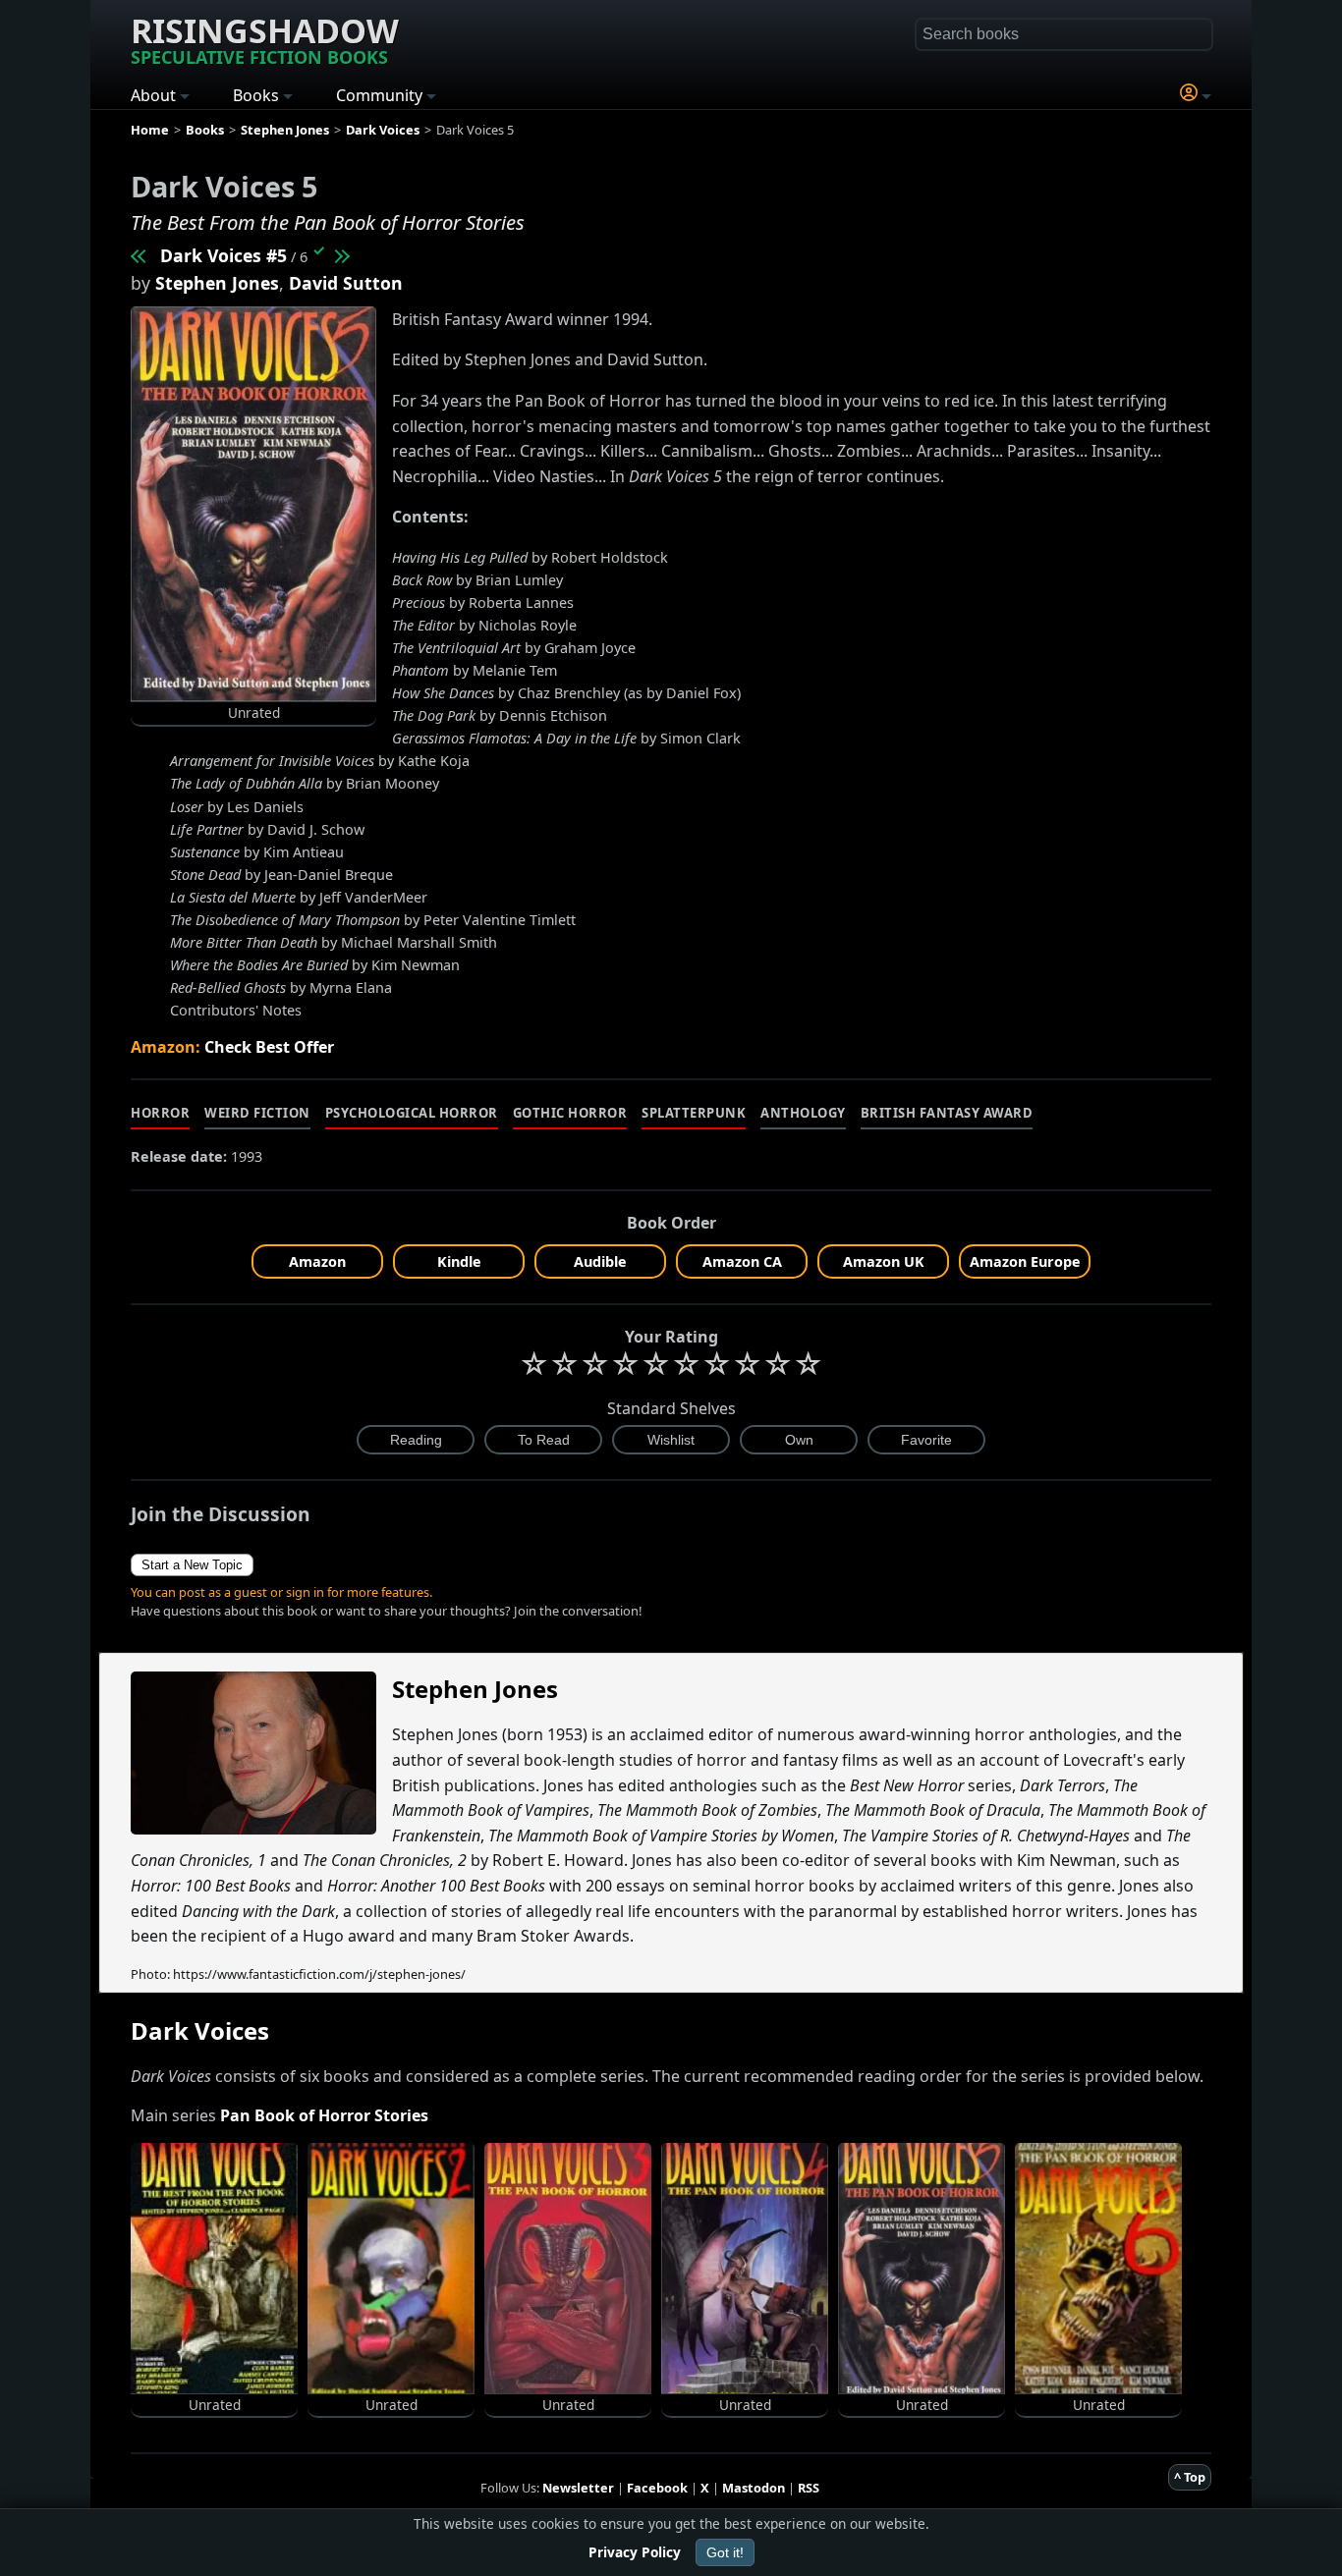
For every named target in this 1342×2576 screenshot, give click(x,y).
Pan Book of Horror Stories (324, 2115)
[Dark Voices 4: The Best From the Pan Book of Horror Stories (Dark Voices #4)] (140, 255)
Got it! (725, 2552)
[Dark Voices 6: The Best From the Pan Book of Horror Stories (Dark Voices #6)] (341, 255)
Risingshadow (265, 38)
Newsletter (578, 2488)
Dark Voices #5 (224, 255)
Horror (160, 1113)
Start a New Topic (192, 1565)
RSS (809, 2488)
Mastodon (754, 2488)
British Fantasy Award (947, 1113)
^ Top (1190, 2477)
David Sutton (346, 283)
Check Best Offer (269, 1047)
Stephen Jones (217, 283)
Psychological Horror (412, 1113)
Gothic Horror (570, 1113)
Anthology (803, 1113)
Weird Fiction (257, 1113)
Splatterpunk (694, 1113)
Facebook (657, 2488)
